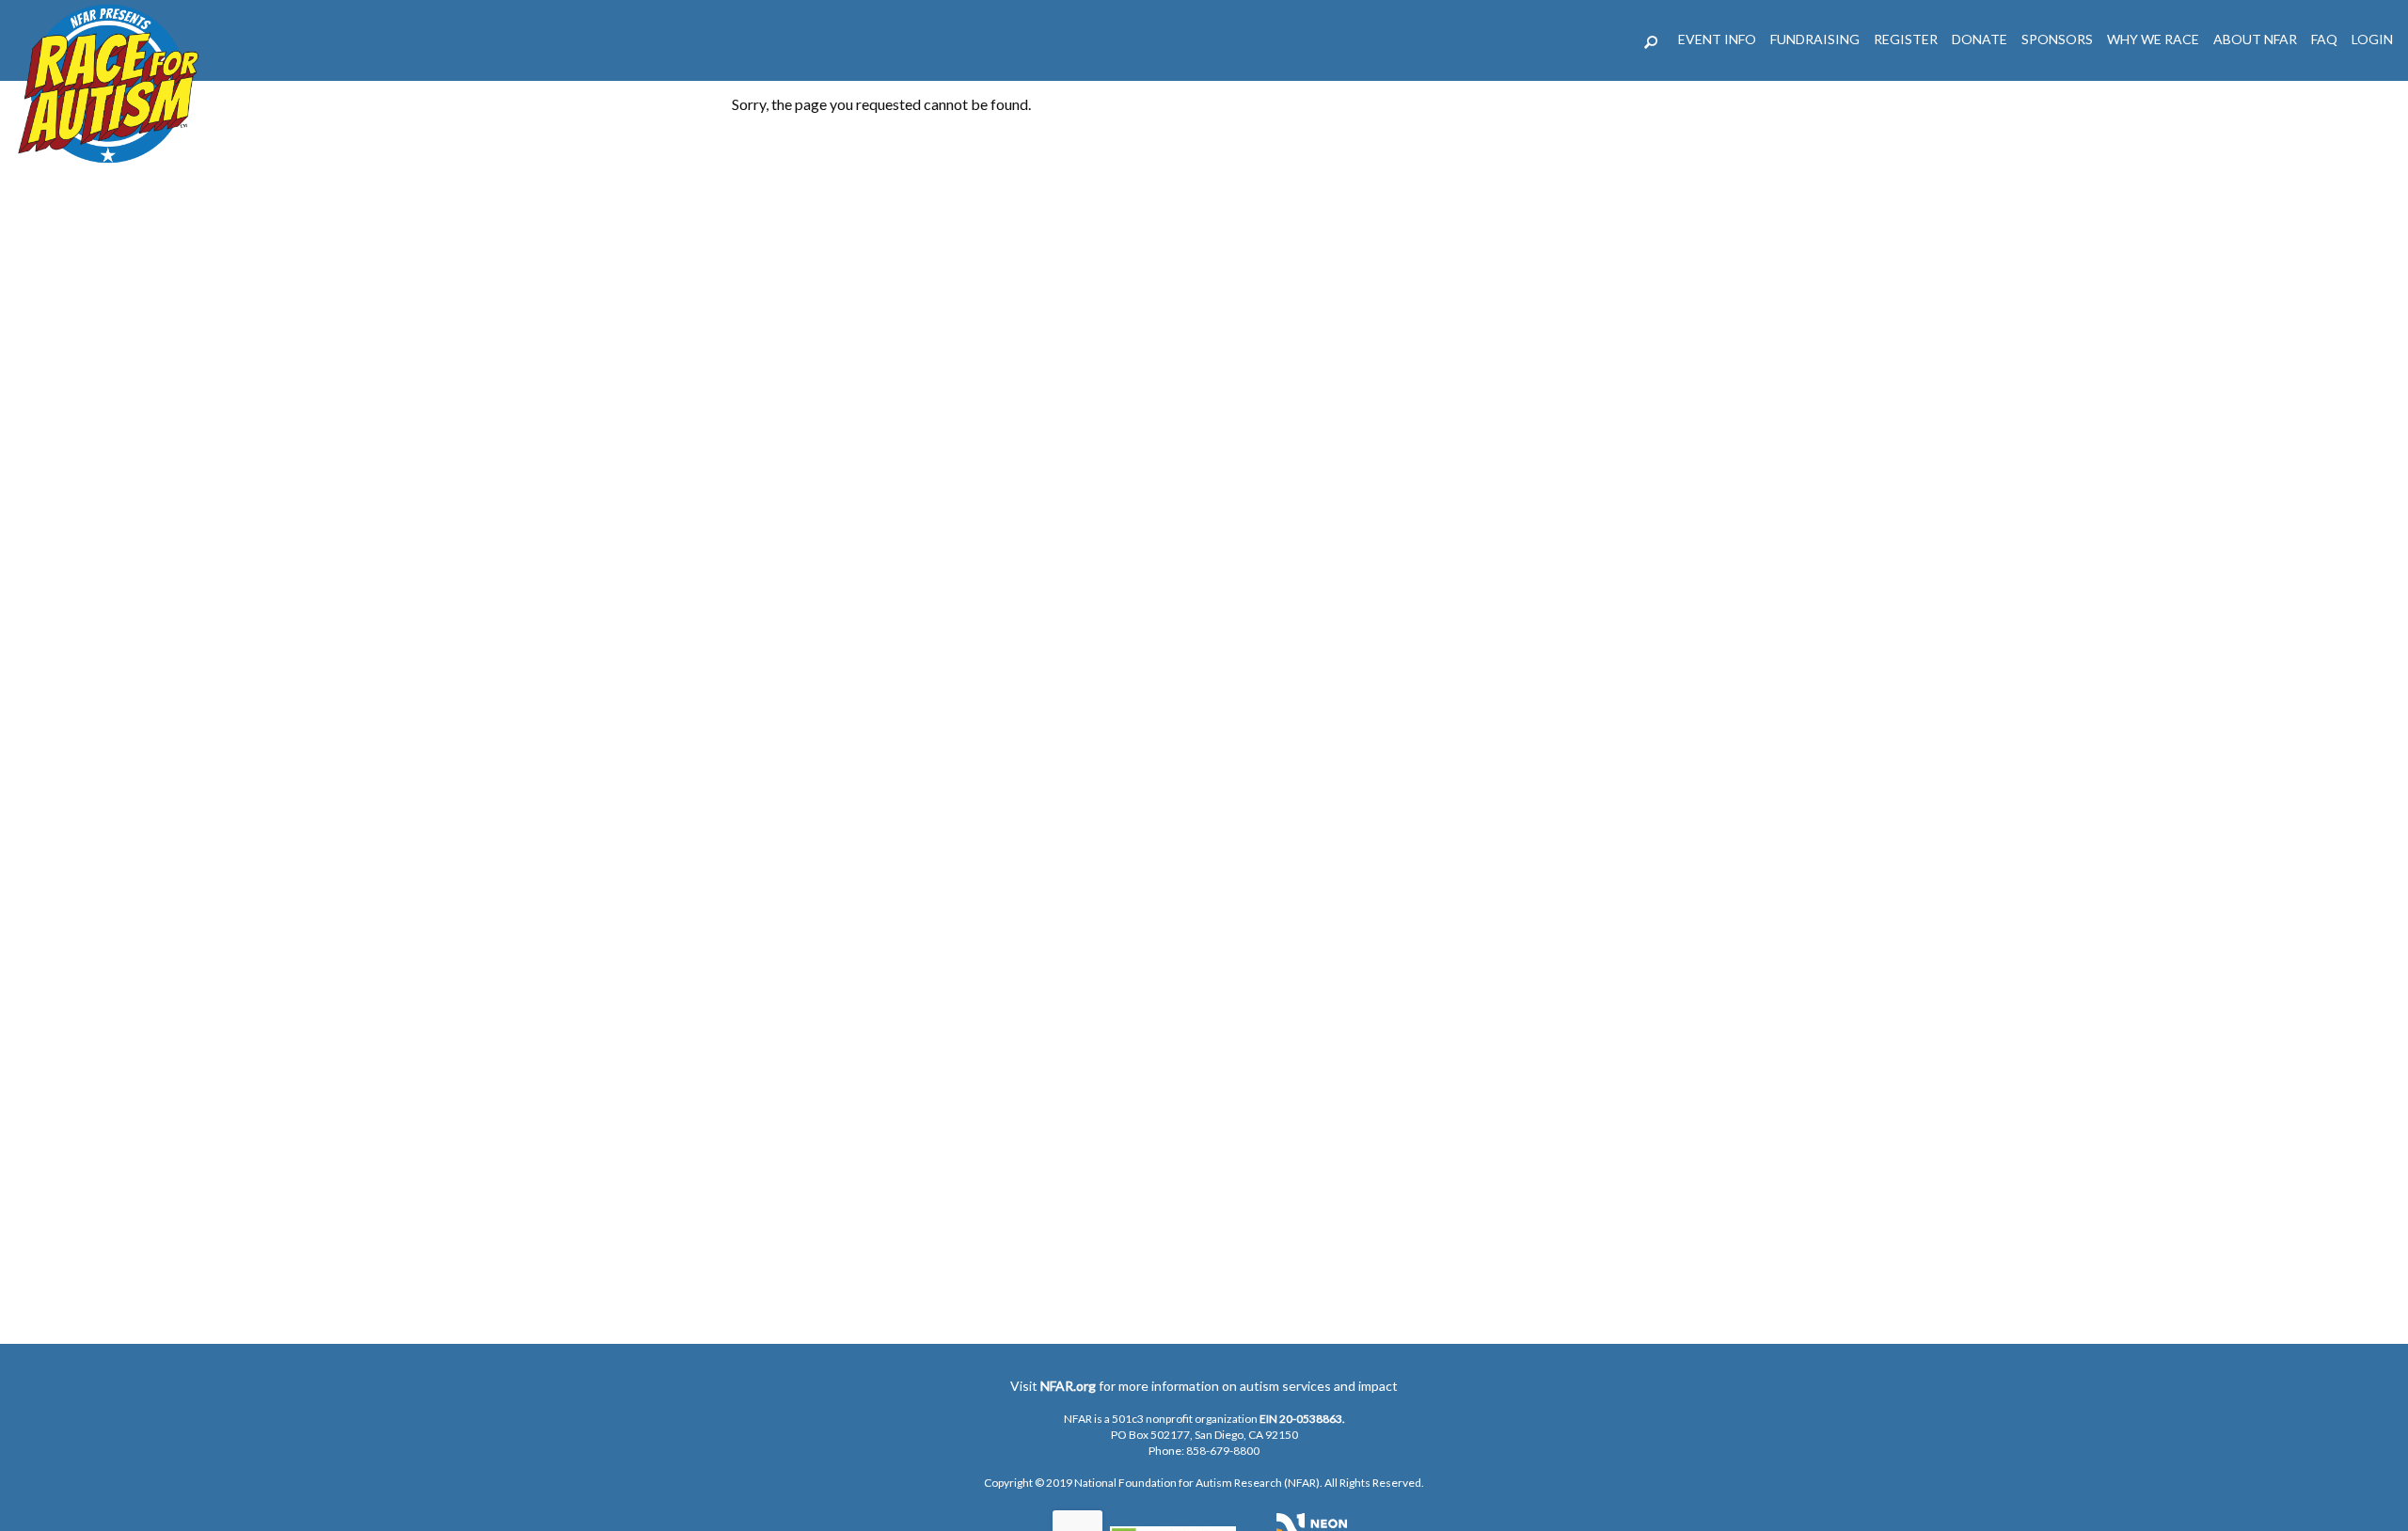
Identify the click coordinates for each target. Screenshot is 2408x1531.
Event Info (1717, 39)
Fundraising (1815, 39)
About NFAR (2255, 39)
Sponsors (2057, 39)
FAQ (2324, 39)
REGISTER (1906, 39)
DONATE (1980, 39)
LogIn (2372, 39)
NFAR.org (1068, 1386)
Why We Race (2153, 39)
